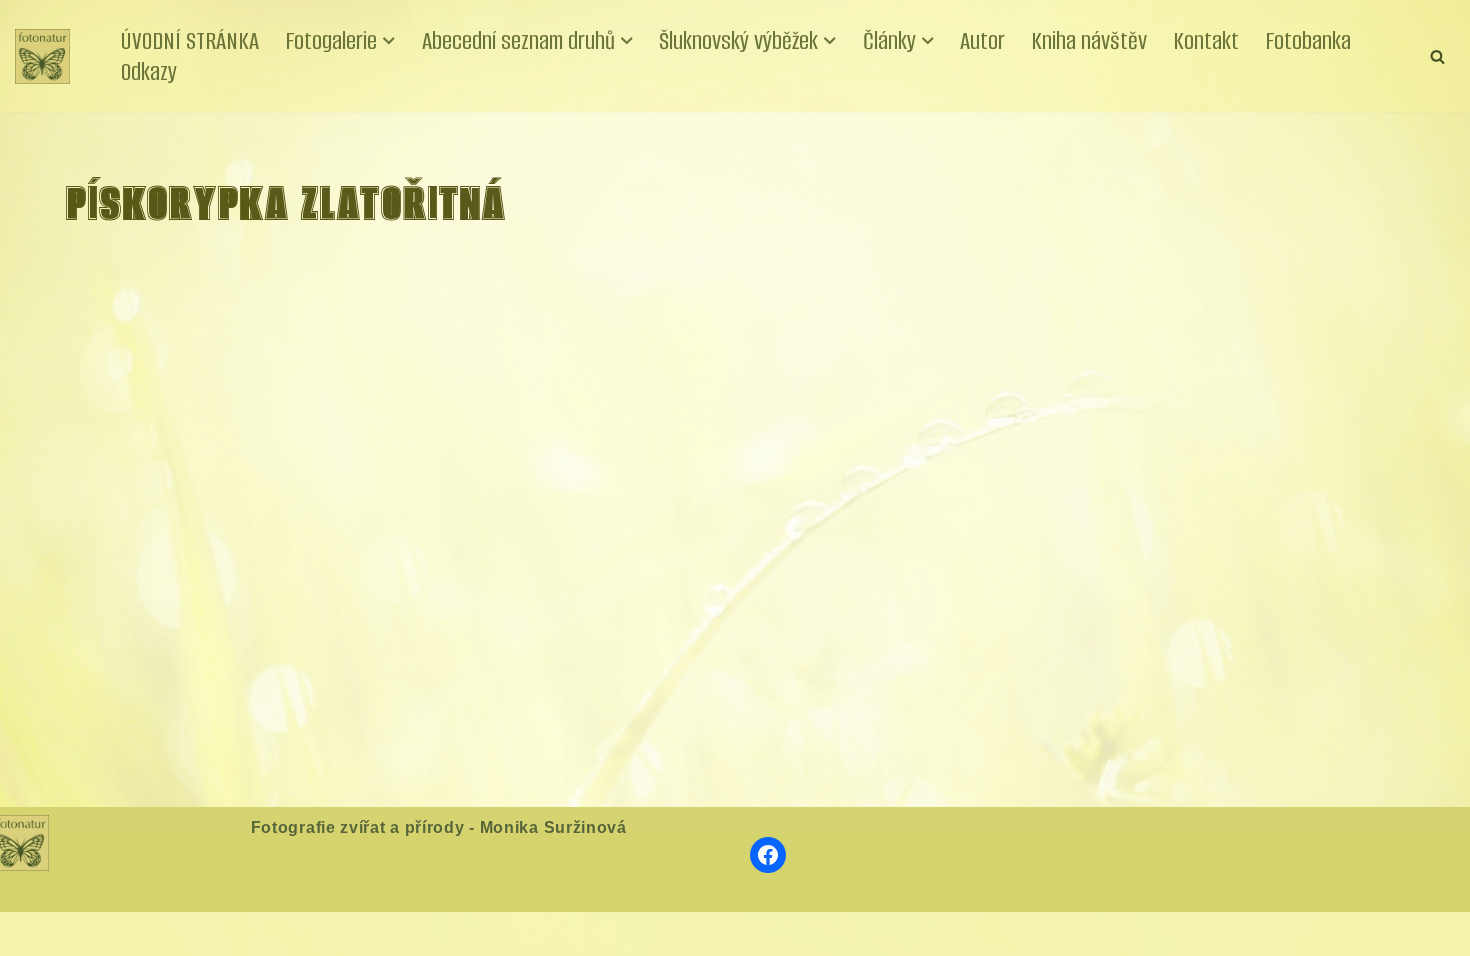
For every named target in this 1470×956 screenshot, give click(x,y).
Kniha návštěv (1089, 40)
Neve (34, 933)
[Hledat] (1437, 56)
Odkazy (149, 71)
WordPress (166, 933)
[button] (389, 41)
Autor (982, 40)
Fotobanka (1308, 40)
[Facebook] (768, 855)
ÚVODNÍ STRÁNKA (190, 40)
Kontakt (1206, 40)
